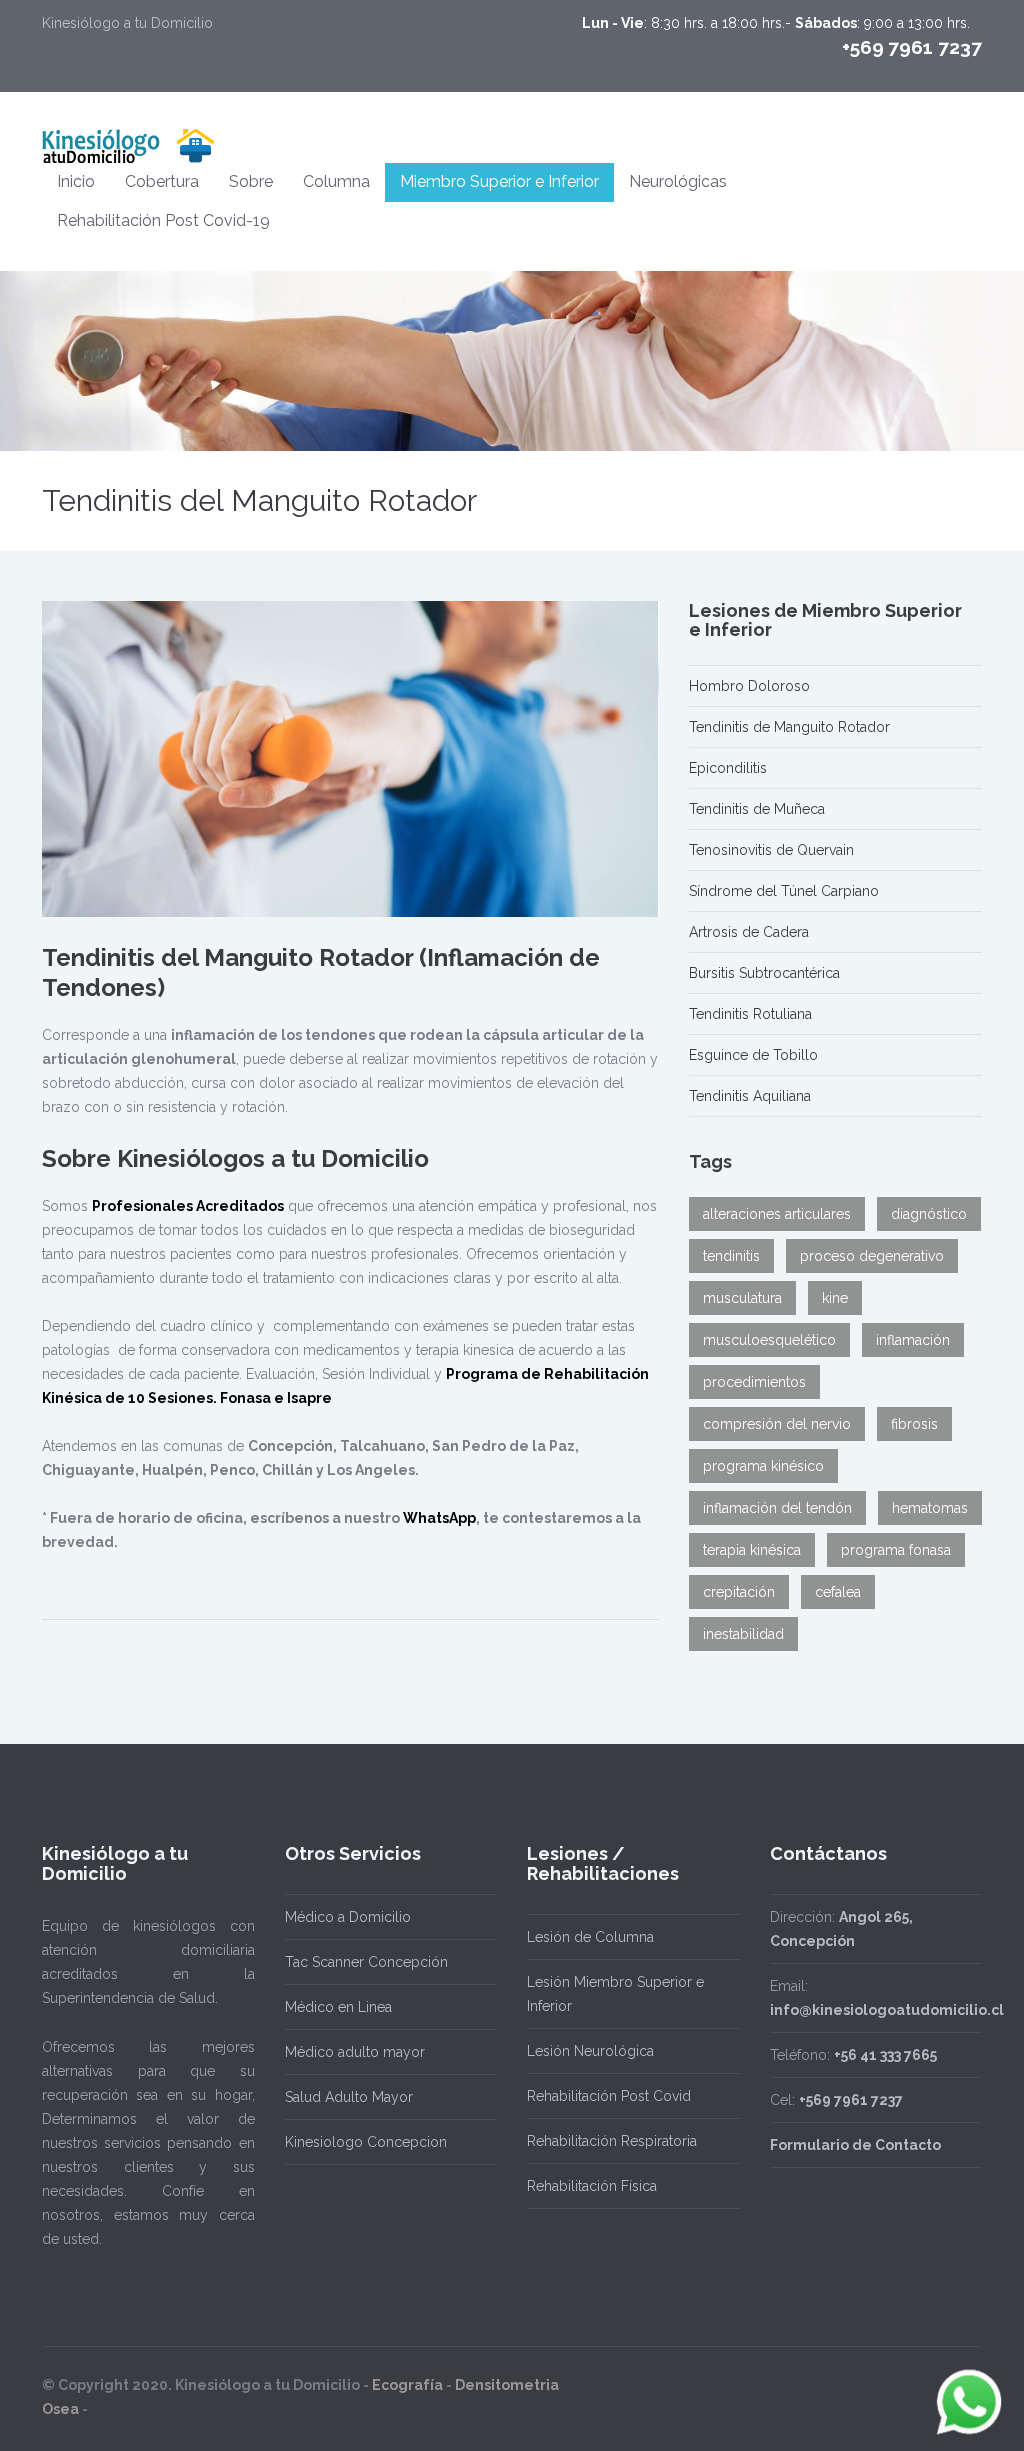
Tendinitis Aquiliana (750, 1096)
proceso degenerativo (872, 1256)
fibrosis (914, 1424)
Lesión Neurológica (590, 2051)
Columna (336, 181)
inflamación (913, 1340)
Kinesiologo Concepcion (366, 2142)
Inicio (76, 181)
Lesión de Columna (590, 1937)
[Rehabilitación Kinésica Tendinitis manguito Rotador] (350, 759)
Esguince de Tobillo (753, 1055)
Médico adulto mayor (355, 2052)
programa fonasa (896, 1550)
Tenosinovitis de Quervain (771, 850)
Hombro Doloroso (749, 686)
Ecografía (407, 2385)
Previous (52, 759)
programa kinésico (763, 1466)
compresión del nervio (777, 1424)
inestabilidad (743, 1634)
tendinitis (731, 1256)
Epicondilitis (728, 768)
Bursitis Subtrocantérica (764, 973)
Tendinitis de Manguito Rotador (789, 727)
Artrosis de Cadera (749, 932)
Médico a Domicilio (348, 1917)
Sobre (251, 181)
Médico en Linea (338, 2007)
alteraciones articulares (777, 1214)
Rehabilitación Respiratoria (612, 2141)
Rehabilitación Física (592, 2186)
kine (835, 1298)
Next (649, 759)
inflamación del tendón (777, 1508)
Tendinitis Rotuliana (750, 1014)
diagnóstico (929, 1214)
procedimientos (754, 1382)
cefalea (838, 1592)
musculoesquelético (769, 1340)
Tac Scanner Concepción (366, 1962)
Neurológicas (678, 181)
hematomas (930, 1508)
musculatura (742, 1298)
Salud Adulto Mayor (349, 2097)
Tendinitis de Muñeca (757, 809)
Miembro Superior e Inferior (499, 181)
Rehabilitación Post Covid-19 (163, 220)
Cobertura (162, 181)
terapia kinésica (752, 1550)
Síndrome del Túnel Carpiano (784, 891)
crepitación (739, 1592)
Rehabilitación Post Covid (609, 2096)
